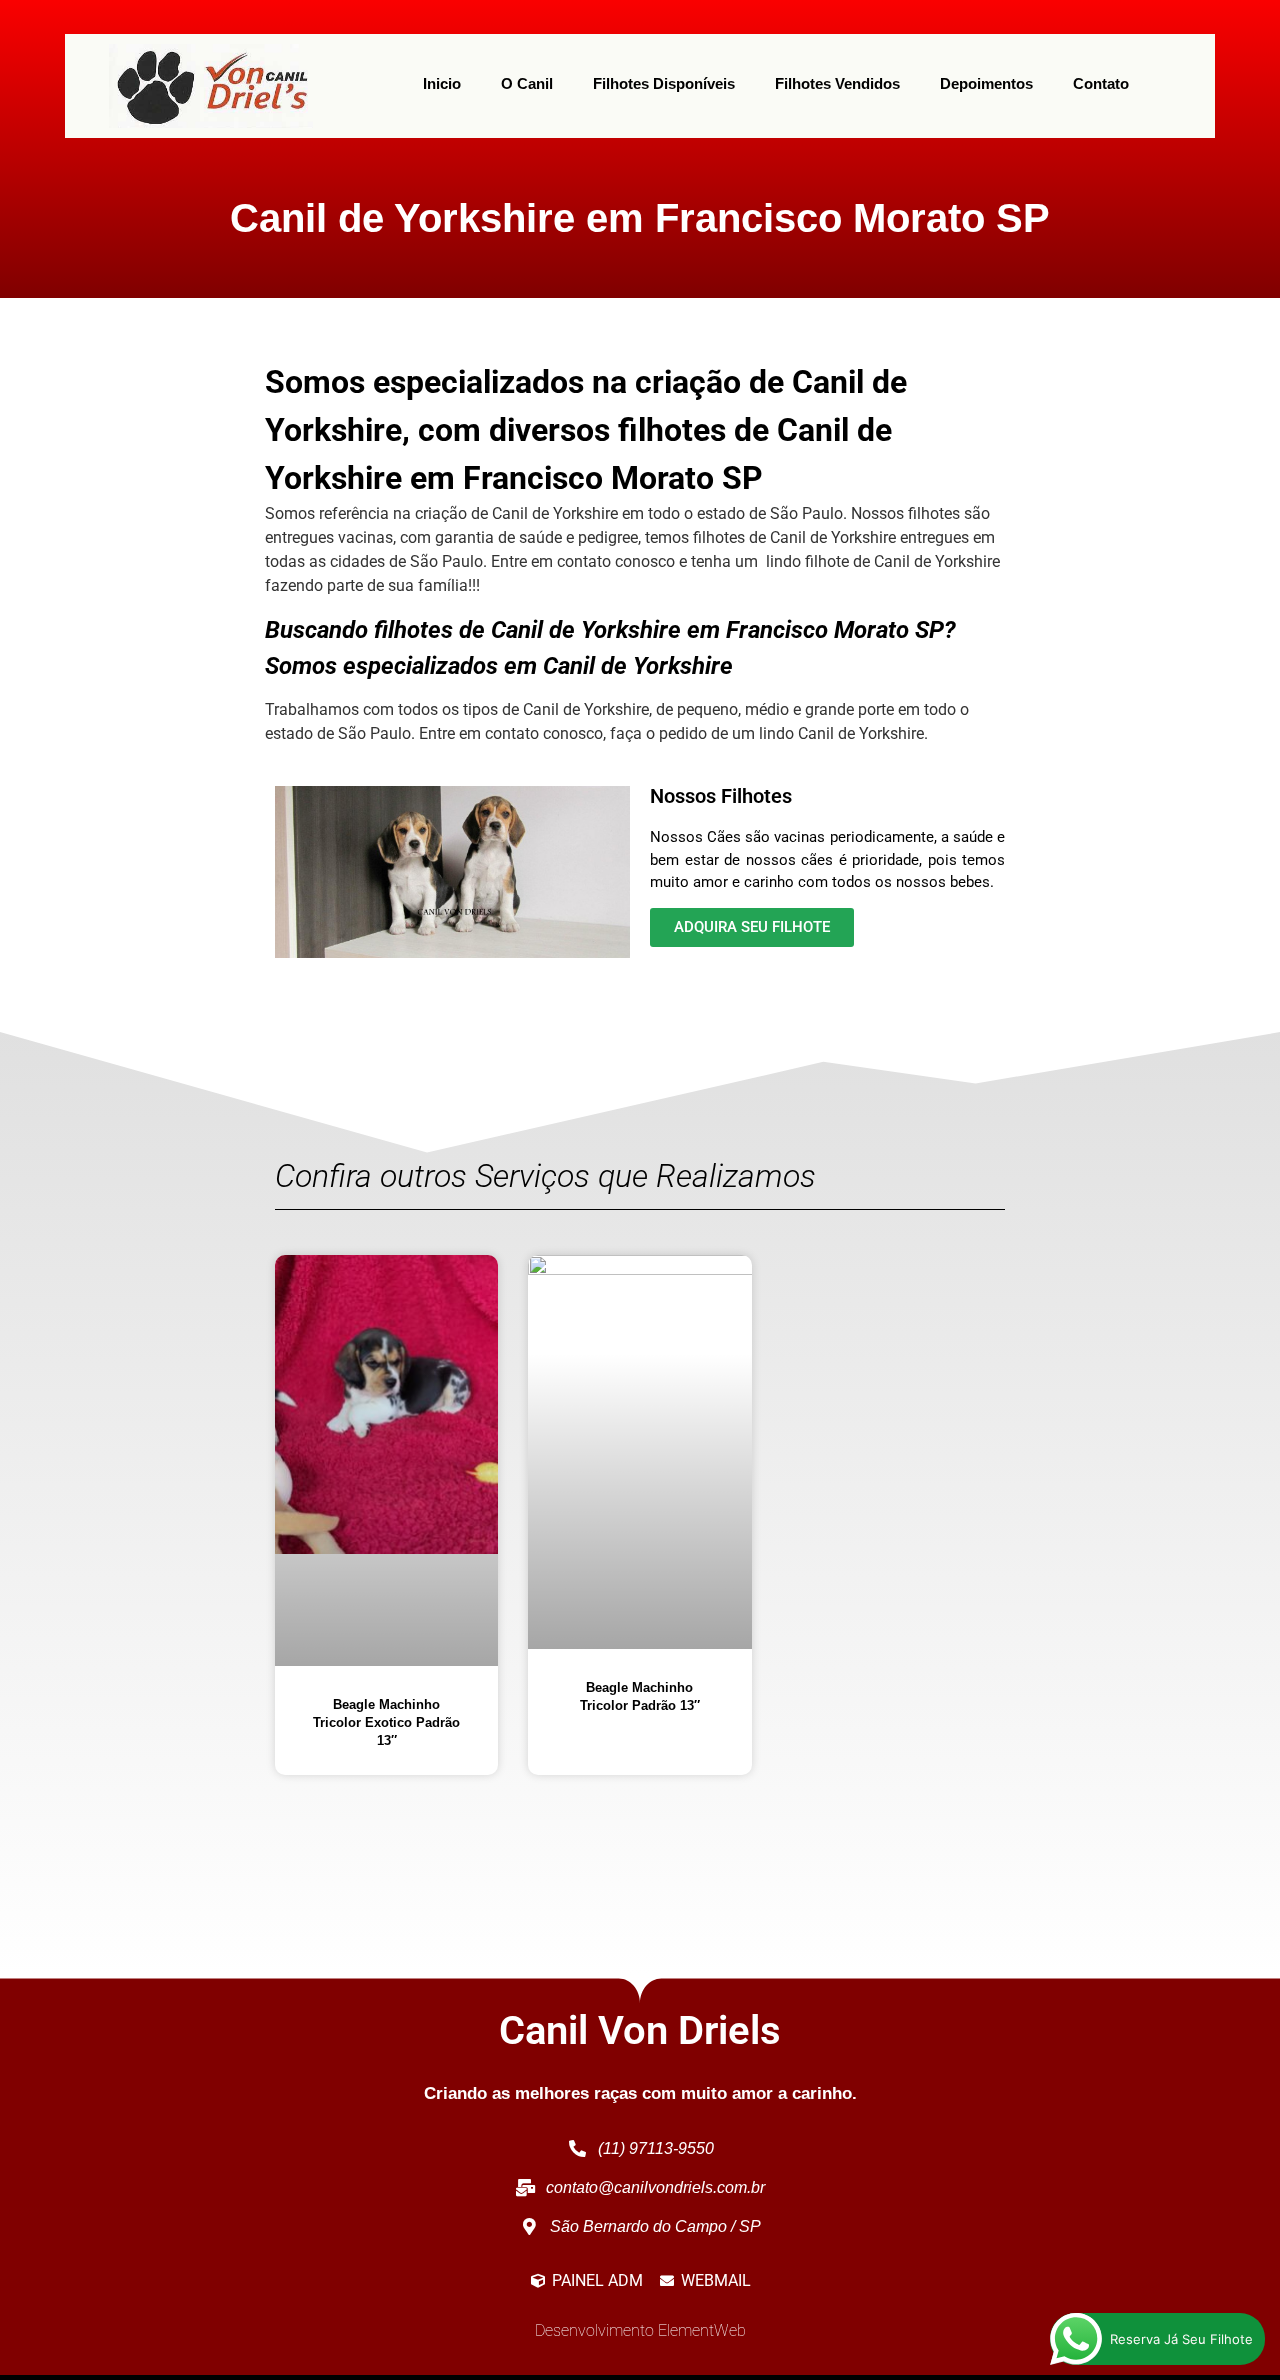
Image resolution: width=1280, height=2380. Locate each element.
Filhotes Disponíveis (664, 83)
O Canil (527, 83)
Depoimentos (986, 83)
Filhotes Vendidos (837, 83)
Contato (1101, 83)
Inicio (442, 83)
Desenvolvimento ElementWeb (640, 2330)
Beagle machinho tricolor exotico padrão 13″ (386, 1722)
